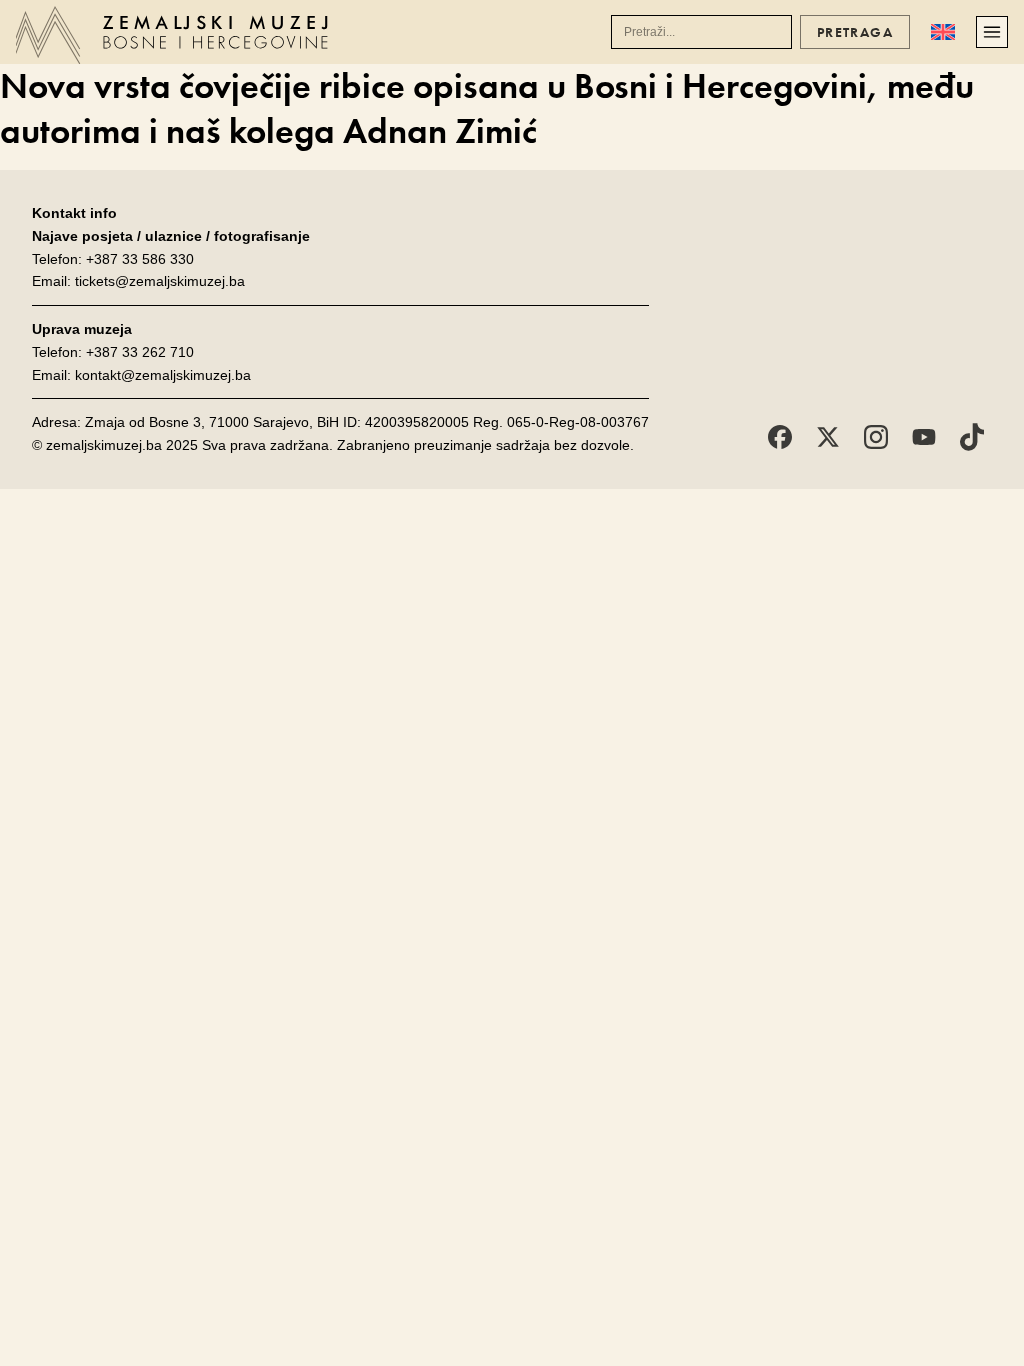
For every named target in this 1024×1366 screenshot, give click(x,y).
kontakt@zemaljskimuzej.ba (163, 375)
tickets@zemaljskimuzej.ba (160, 281)
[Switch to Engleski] (943, 32)
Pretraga (855, 32)
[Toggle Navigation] (992, 32)
